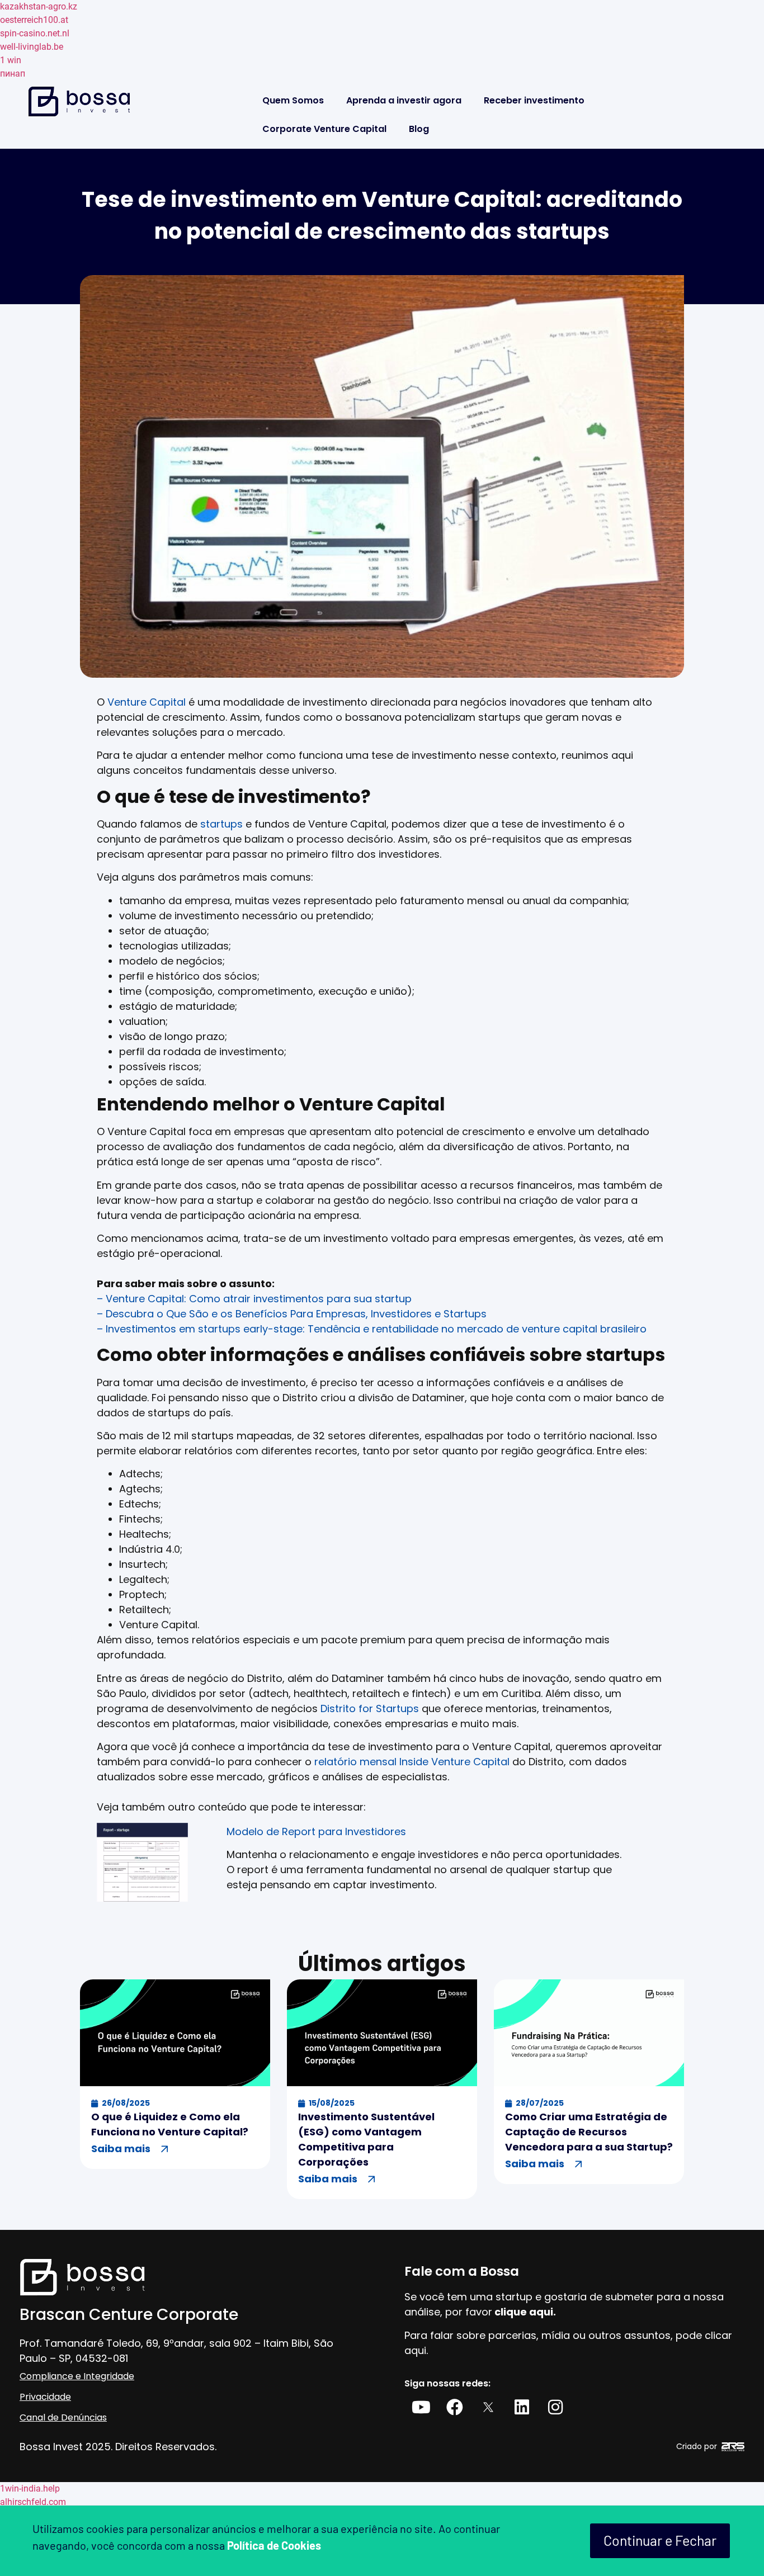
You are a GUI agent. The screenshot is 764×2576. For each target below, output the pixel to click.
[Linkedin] (522, 2407)
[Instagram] (555, 2407)
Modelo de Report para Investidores (316, 1831)
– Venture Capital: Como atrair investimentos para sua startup (254, 1299)
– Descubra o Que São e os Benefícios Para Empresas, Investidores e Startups (292, 1314)
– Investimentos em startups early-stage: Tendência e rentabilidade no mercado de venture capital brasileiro (372, 1329)
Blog (419, 129)
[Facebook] (455, 2407)
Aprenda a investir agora (404, 100)
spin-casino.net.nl (35, 33)
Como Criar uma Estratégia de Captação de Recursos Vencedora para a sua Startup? (589, 2132)
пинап (13, 74)
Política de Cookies (274, 2545)
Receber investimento (534, 100)
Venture (128, 702)
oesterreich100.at (34, 20)
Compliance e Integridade (77, 2376)
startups (221, 824)
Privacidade (45, 2397)
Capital (168, 702)
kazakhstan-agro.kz (39, 6)
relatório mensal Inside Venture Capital (412, 1762)
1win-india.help (30, 2488)
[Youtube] (421, 2407)
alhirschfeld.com (33, 2502)
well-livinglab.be (32, 47)
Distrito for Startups (370, 1708)
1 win (11, 60)
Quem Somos (293, 100)
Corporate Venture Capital (324, 129)
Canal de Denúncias (63, 2417)
